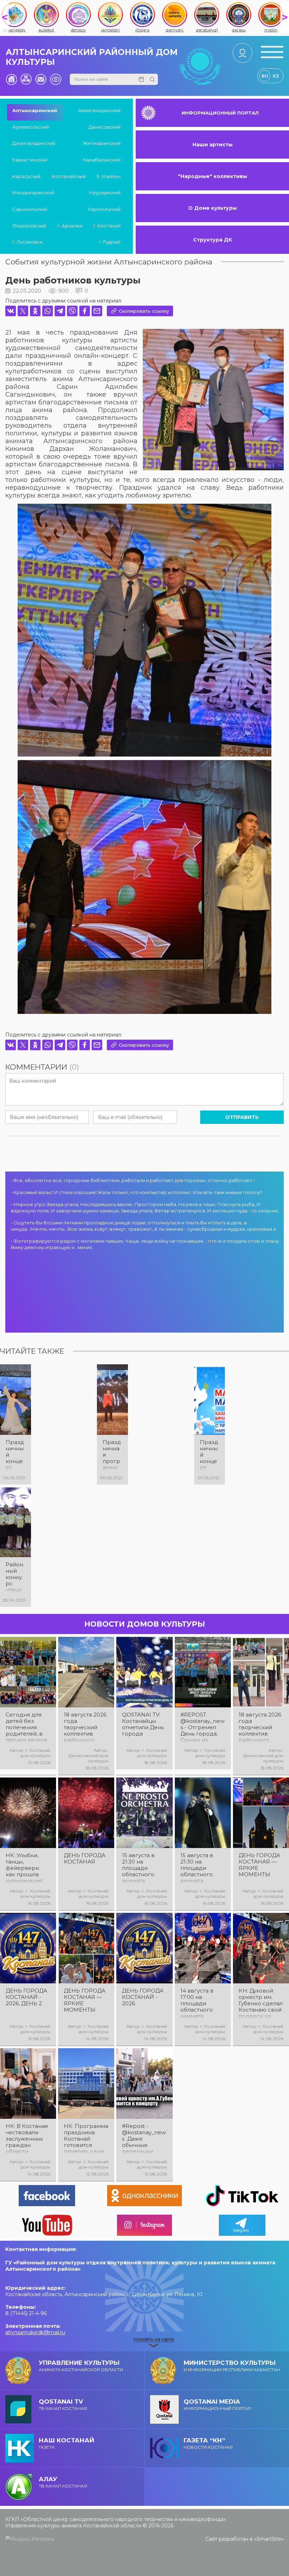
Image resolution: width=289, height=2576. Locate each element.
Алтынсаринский (35, 110)
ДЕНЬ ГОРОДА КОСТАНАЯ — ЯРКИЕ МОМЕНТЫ (259, 1865)
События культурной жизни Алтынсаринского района (109, 262)
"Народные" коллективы (213, 176)
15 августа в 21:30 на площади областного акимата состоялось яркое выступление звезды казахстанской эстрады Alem (201, 1868)
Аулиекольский (31, 127)
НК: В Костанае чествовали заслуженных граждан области (27, 2139)
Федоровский (29, 226)
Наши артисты (213, 145)
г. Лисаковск (27, 242)
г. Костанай (107, 226)
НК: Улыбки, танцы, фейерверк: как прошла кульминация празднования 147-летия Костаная (26, 1868)
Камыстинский (30, 160)
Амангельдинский (99, 110)
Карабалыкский (102, 160)
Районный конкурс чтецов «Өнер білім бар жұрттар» (15, 1577)
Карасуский (26, 176)
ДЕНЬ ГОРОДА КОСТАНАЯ (85, 1859)
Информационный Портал (217, 2404)
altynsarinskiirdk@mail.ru (35, 2332)
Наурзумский (105, 192)
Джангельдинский (34, 143)
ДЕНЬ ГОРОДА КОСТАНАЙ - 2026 (143, 1997)
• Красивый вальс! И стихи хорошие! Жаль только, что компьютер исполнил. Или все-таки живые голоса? (137, 1192)
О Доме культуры (213, 208)
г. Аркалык (70, 226)
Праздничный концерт (15, 1455)
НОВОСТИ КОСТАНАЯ (208, 2443)
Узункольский (104, 209)
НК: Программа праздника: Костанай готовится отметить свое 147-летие (86, 2139)
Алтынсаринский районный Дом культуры (92, 57)
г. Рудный (110, 242)
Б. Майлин (109, 176)
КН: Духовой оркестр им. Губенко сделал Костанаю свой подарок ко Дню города (261, 2003)
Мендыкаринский (33, 192)
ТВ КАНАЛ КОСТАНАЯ (63, 2404)
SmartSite (269, 2539)
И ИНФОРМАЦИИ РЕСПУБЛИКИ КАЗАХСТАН (232, 2366)
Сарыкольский (30, 209)
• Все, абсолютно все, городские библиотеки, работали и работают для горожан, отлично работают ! (133, 1180)
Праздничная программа (112, 1455)
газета (66, 2443)
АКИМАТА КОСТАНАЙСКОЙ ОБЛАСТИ (81, 2366)
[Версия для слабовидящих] (56, 79)
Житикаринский (102, 143)
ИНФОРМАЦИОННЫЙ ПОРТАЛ (220, 113)
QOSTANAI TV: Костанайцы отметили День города (143, 1724)
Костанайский (69, 176)
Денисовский (104, 127)
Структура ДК (213, 240)
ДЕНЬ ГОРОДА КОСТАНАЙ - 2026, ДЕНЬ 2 (26, 1997)
